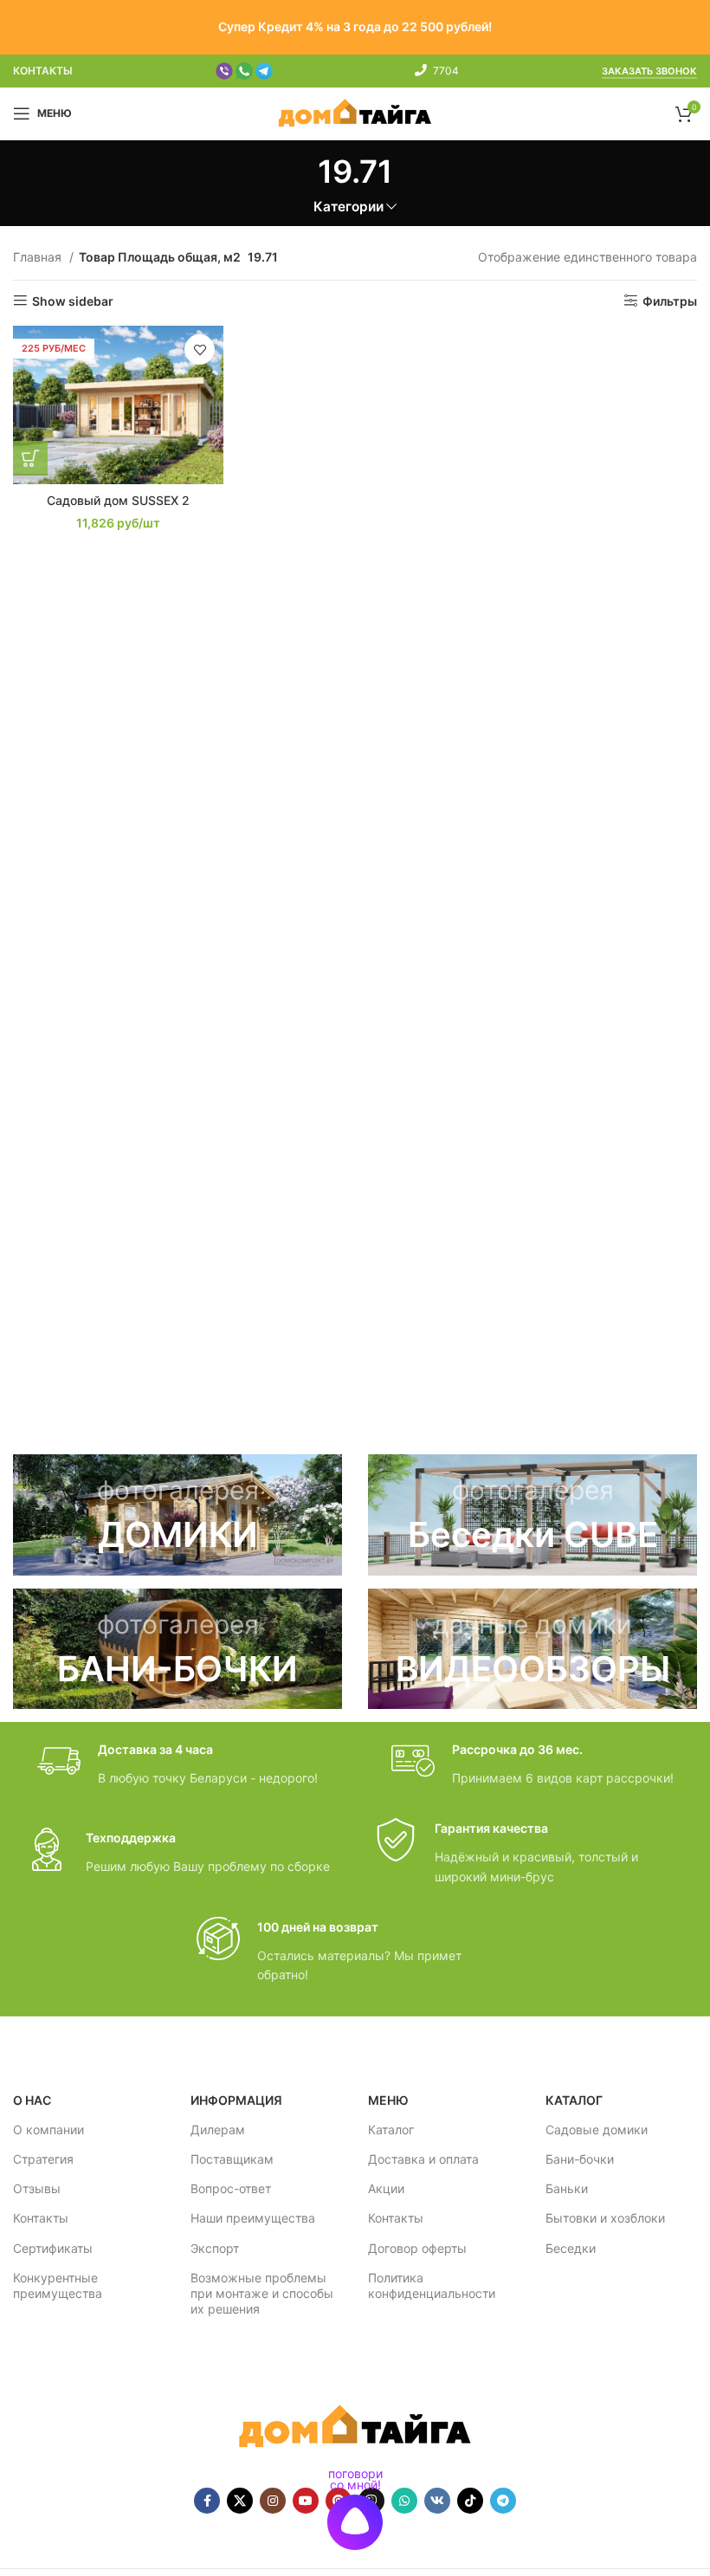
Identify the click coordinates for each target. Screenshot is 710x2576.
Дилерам (218, 2129)
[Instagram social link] (273, 2501)
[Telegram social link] (503, 2501)
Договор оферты (417, 2248)
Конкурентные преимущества (58, 2285)
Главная (39, 257)
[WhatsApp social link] (404, 2501)
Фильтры (670, 301)
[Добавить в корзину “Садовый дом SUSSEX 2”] (30, 458)
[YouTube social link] (306, 2501)
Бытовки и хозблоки (605, 2218)
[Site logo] (355, 112)
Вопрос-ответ (231, 2188)
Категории (349, 207)
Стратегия (43, 2159)
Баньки (567, 2188)
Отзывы (37, 2188)
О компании (48, 2129)
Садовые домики (597, 2129)
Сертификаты (53, 2248)
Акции (386, 2188)
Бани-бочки (580, 2159)
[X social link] (240, 2501)
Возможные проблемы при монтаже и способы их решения (262, 2293)
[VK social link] (437, 2501)
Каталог (391, 2129)
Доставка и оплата (423, 2159)
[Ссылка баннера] (177, 1515)
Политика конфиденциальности (432, 2285)
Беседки (571, 2248)
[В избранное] (200, 350)
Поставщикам (232, 2159)
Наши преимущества (253, 2218)
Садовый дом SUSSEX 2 (118, 500)
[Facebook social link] (207, 2501)
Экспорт (215, 2248)
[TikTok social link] (470, 2501)
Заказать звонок (649, 71)
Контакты (41, 2218)
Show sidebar (73, 301)
